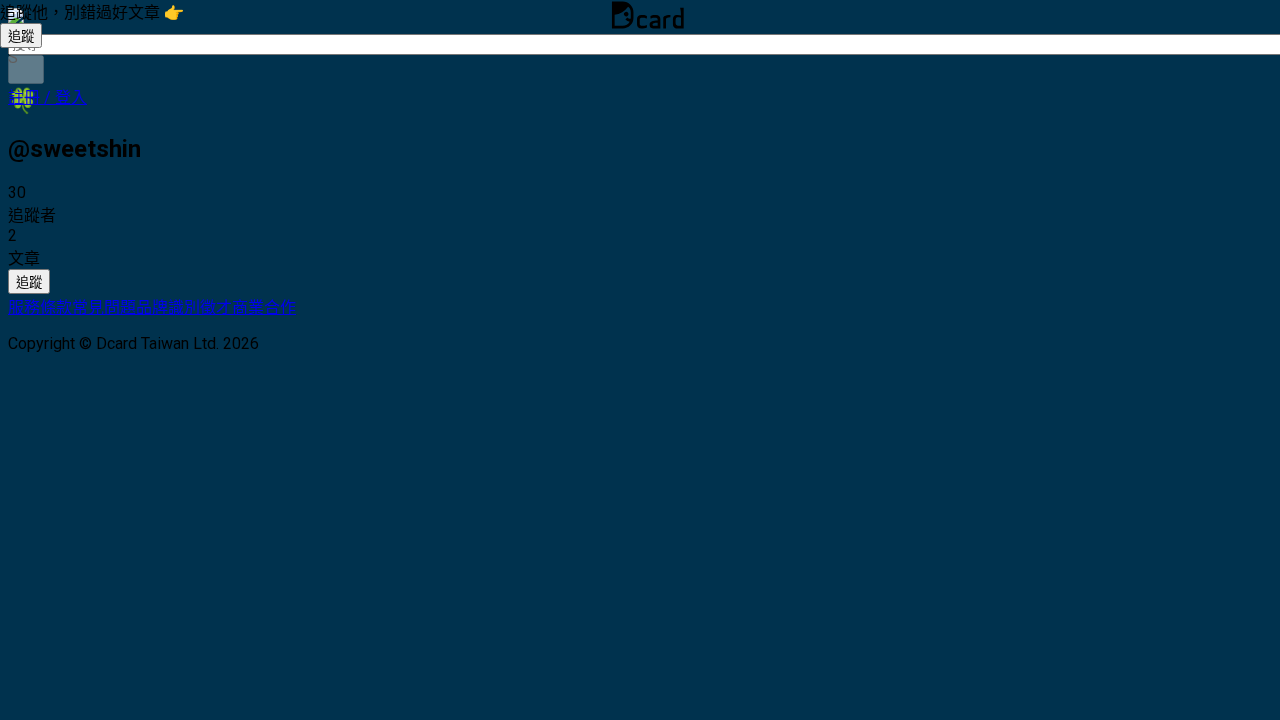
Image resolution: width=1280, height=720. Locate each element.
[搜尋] (26, 69)
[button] (47, 97)
